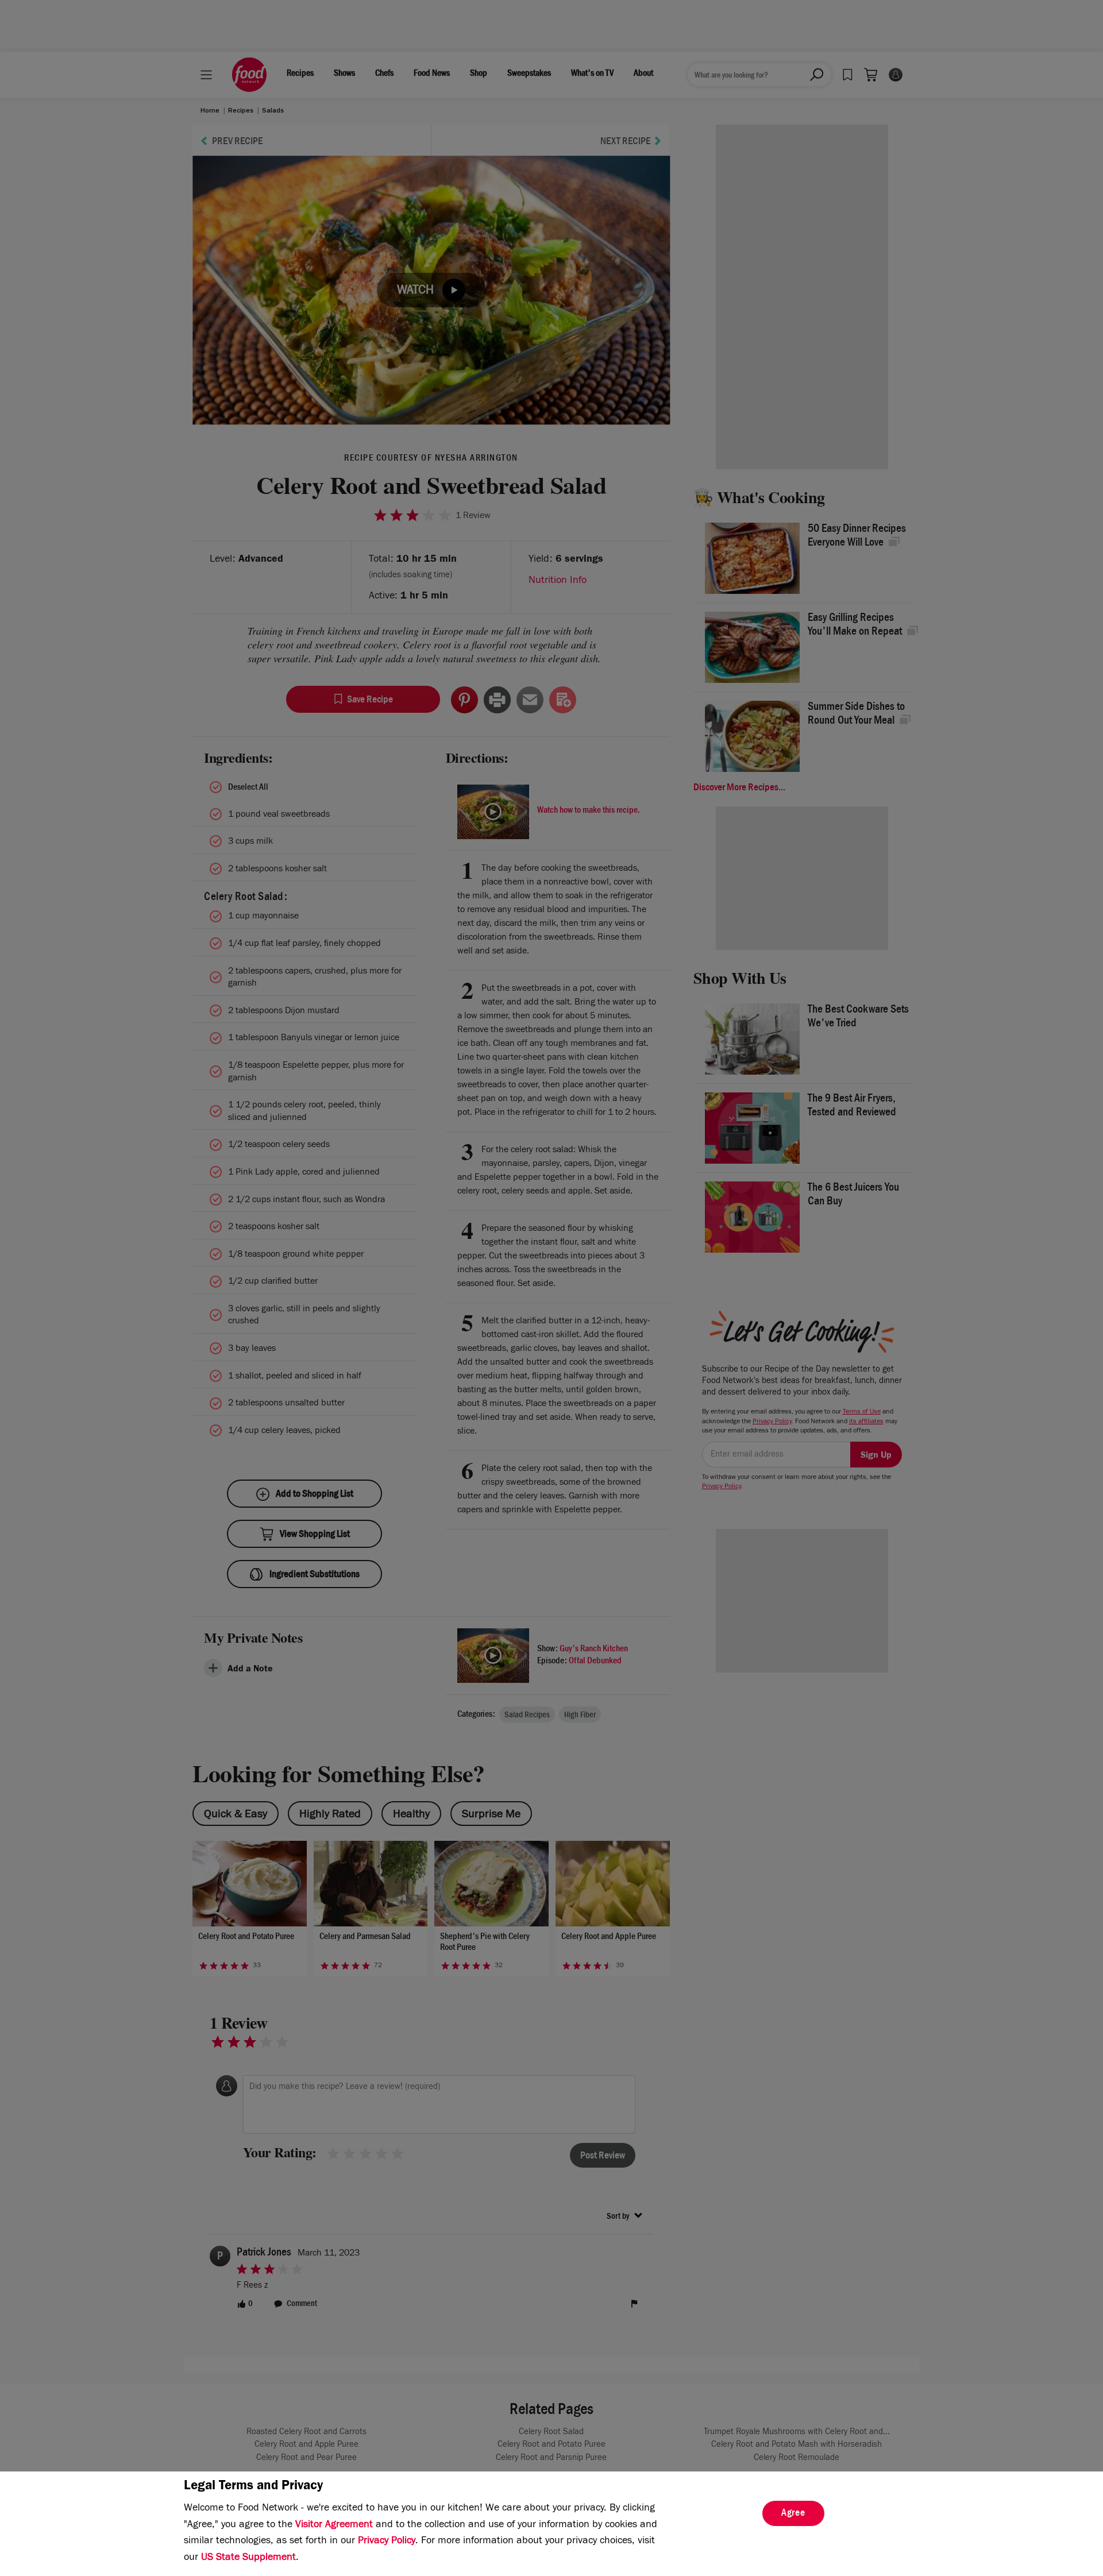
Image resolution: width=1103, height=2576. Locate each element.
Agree (793, 2514)
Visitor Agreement (334, 2525)
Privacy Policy (387, 2542)
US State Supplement (248, 2558)
